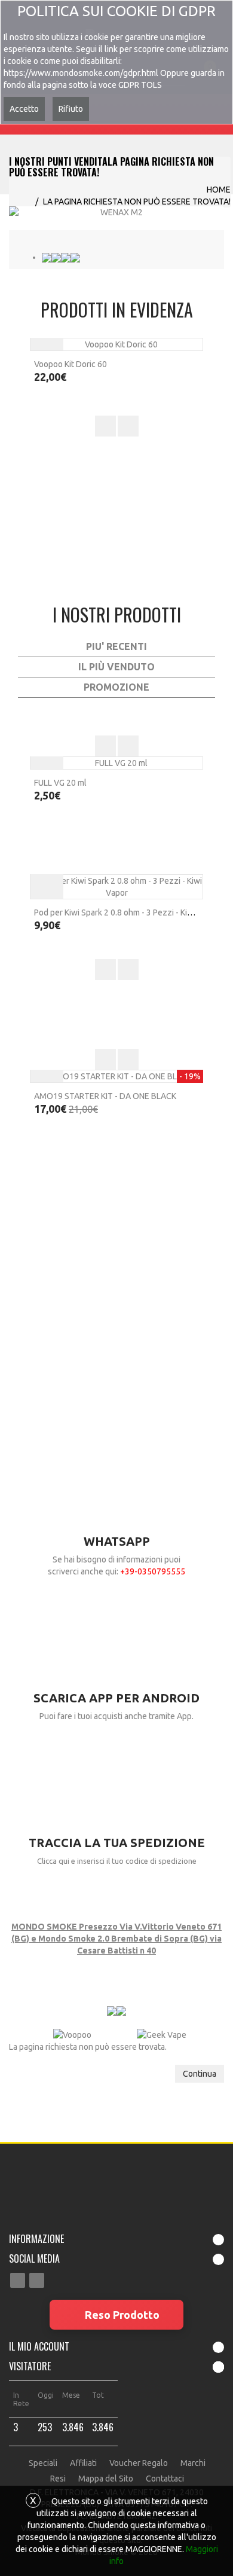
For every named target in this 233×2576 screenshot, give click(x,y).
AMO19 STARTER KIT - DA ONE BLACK (105, 1096)
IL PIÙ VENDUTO (116, 667)
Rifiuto (71, 109)
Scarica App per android (116, 1698)
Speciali (43, 2463)
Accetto (24, 109)
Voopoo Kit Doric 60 (70, 364)
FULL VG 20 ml (60, 783)
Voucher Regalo (139, 2463)
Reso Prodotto (122, 2315)
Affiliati (83, 2463)
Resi (58, 2479)
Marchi (193, 2463)
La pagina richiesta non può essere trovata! (137, 202)
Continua (200, 2074)
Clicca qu (52, 1861)
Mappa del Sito (106, 2479)
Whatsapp (117, 1541)
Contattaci (165, 2479)
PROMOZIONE (116, 687)
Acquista (47, 882)
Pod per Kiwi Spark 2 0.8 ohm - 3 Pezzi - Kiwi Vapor (127, 912)
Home (219, 190)
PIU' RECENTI (116, 646)
